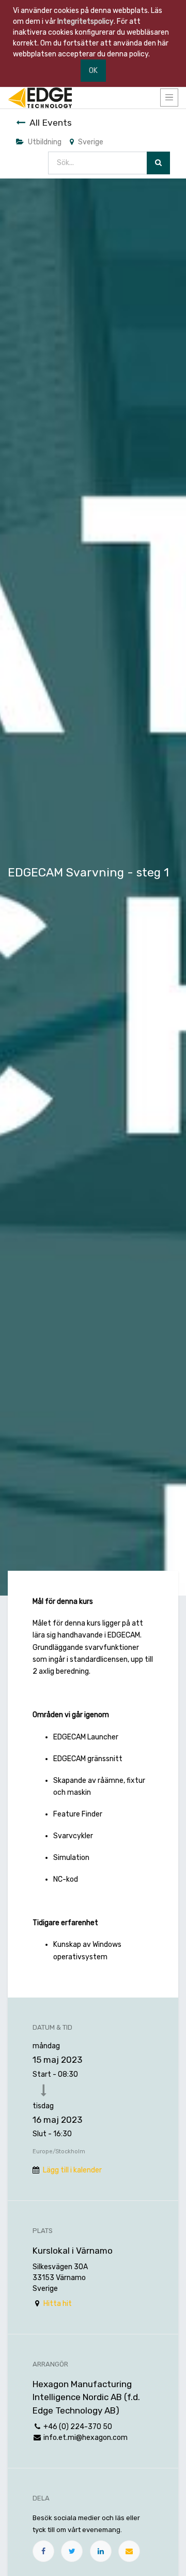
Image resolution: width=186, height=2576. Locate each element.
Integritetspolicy (86, 21)
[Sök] (158, 163)
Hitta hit (58, 2304)
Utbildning (45, 142)
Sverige (91, 142)
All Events (51, 123)
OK (93, 71)
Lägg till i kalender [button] (72, 2170)
